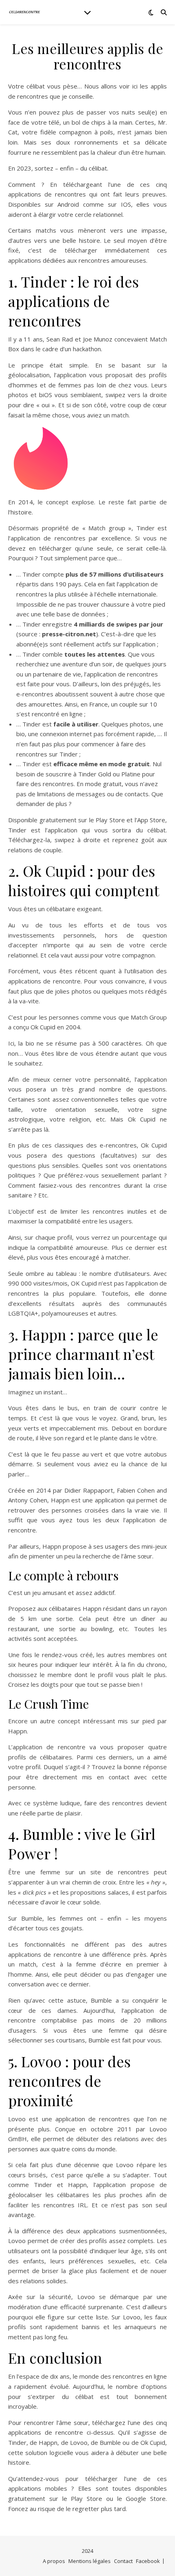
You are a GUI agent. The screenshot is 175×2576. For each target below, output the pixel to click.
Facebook (148, 2561)
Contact (123, 2561)
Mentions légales (90, 2561)
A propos (54, 2561)
